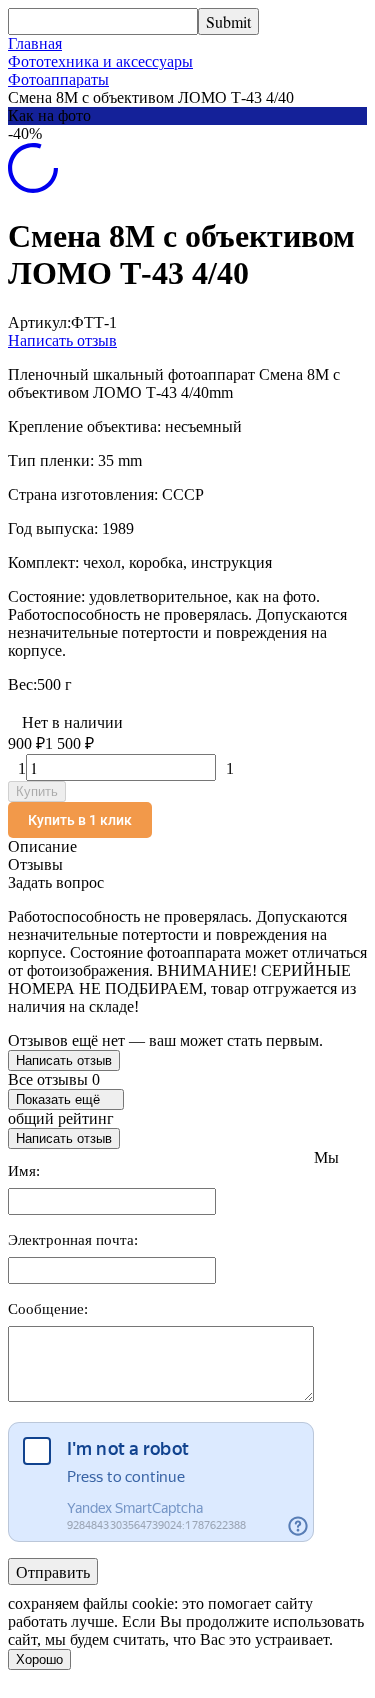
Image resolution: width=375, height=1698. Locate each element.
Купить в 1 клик (80, 820)
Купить (37, 791)
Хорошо (39, 1659)
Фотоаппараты (58, 79)
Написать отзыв (62, 340)
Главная (35, 43)
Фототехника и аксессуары (100, 61)
